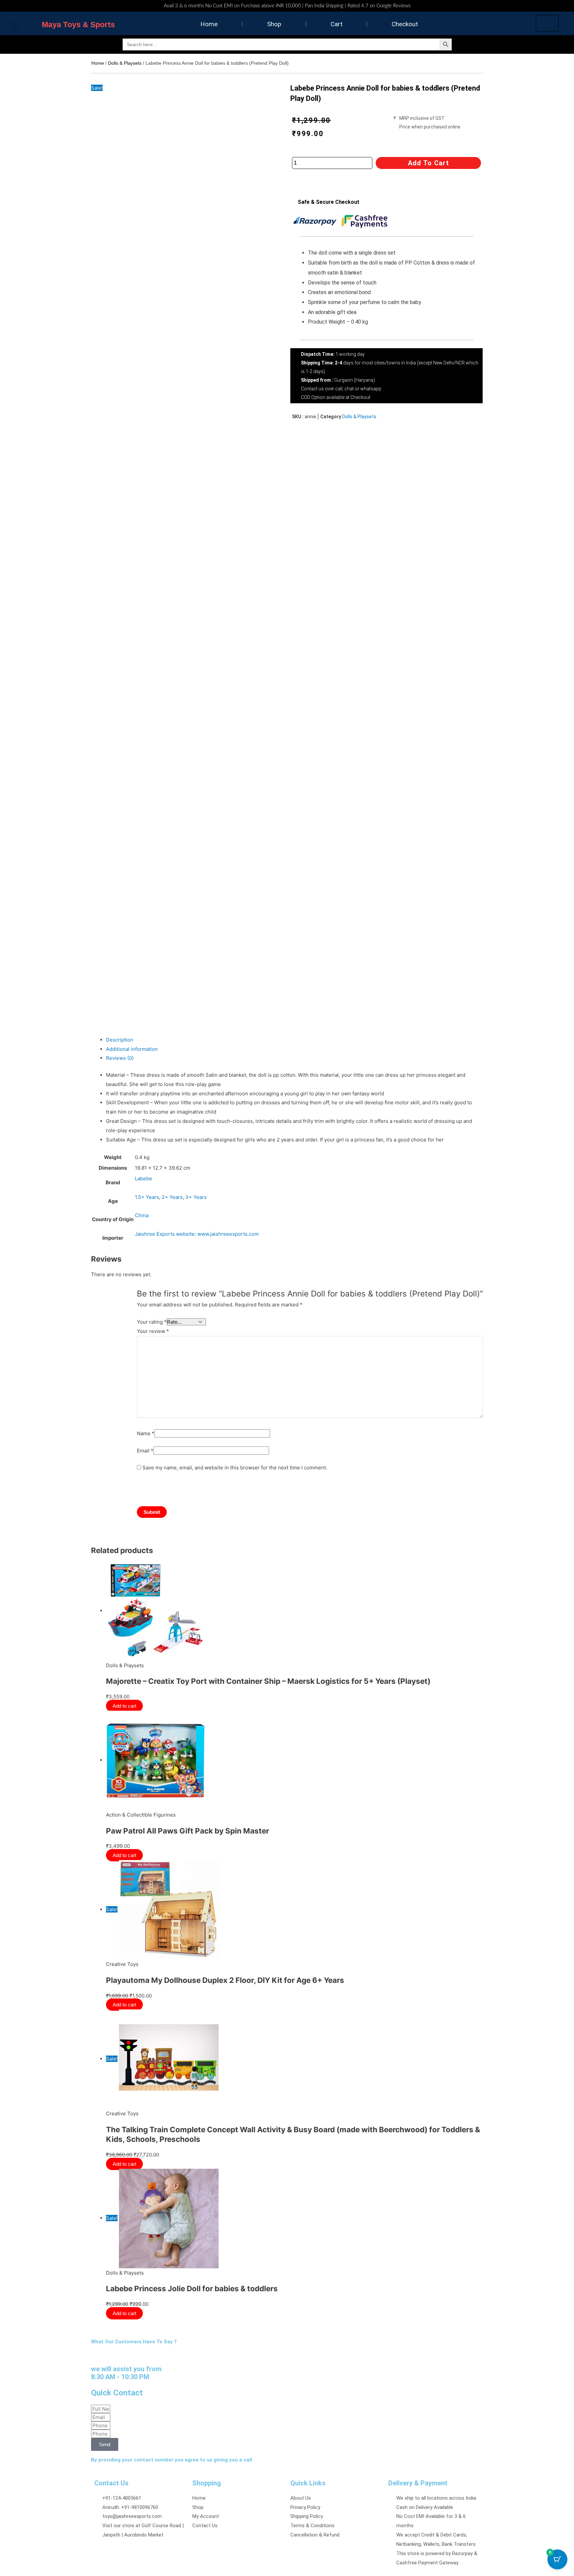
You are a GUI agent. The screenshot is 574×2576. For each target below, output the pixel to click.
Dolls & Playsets (125, 63)
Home (209, 24)
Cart (336, 24)
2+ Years (172, 1197)
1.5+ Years (147, 1197)
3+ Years (196, 1197)
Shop (274, 24)
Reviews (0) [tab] (120, 1058)
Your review (153, 1331)
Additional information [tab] (132, 1049)
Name (146, 1433)
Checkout (405, 24)
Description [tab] (120, 1040)
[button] (15, 25)
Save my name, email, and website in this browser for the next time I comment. (235, 1468)
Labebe (143, 1178)
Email (145, 1451)
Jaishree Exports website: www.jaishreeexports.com (197, 1234)
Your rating (152, 1322)
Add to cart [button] (126, 1706)
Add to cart (429, 163)
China (142, 1215)
